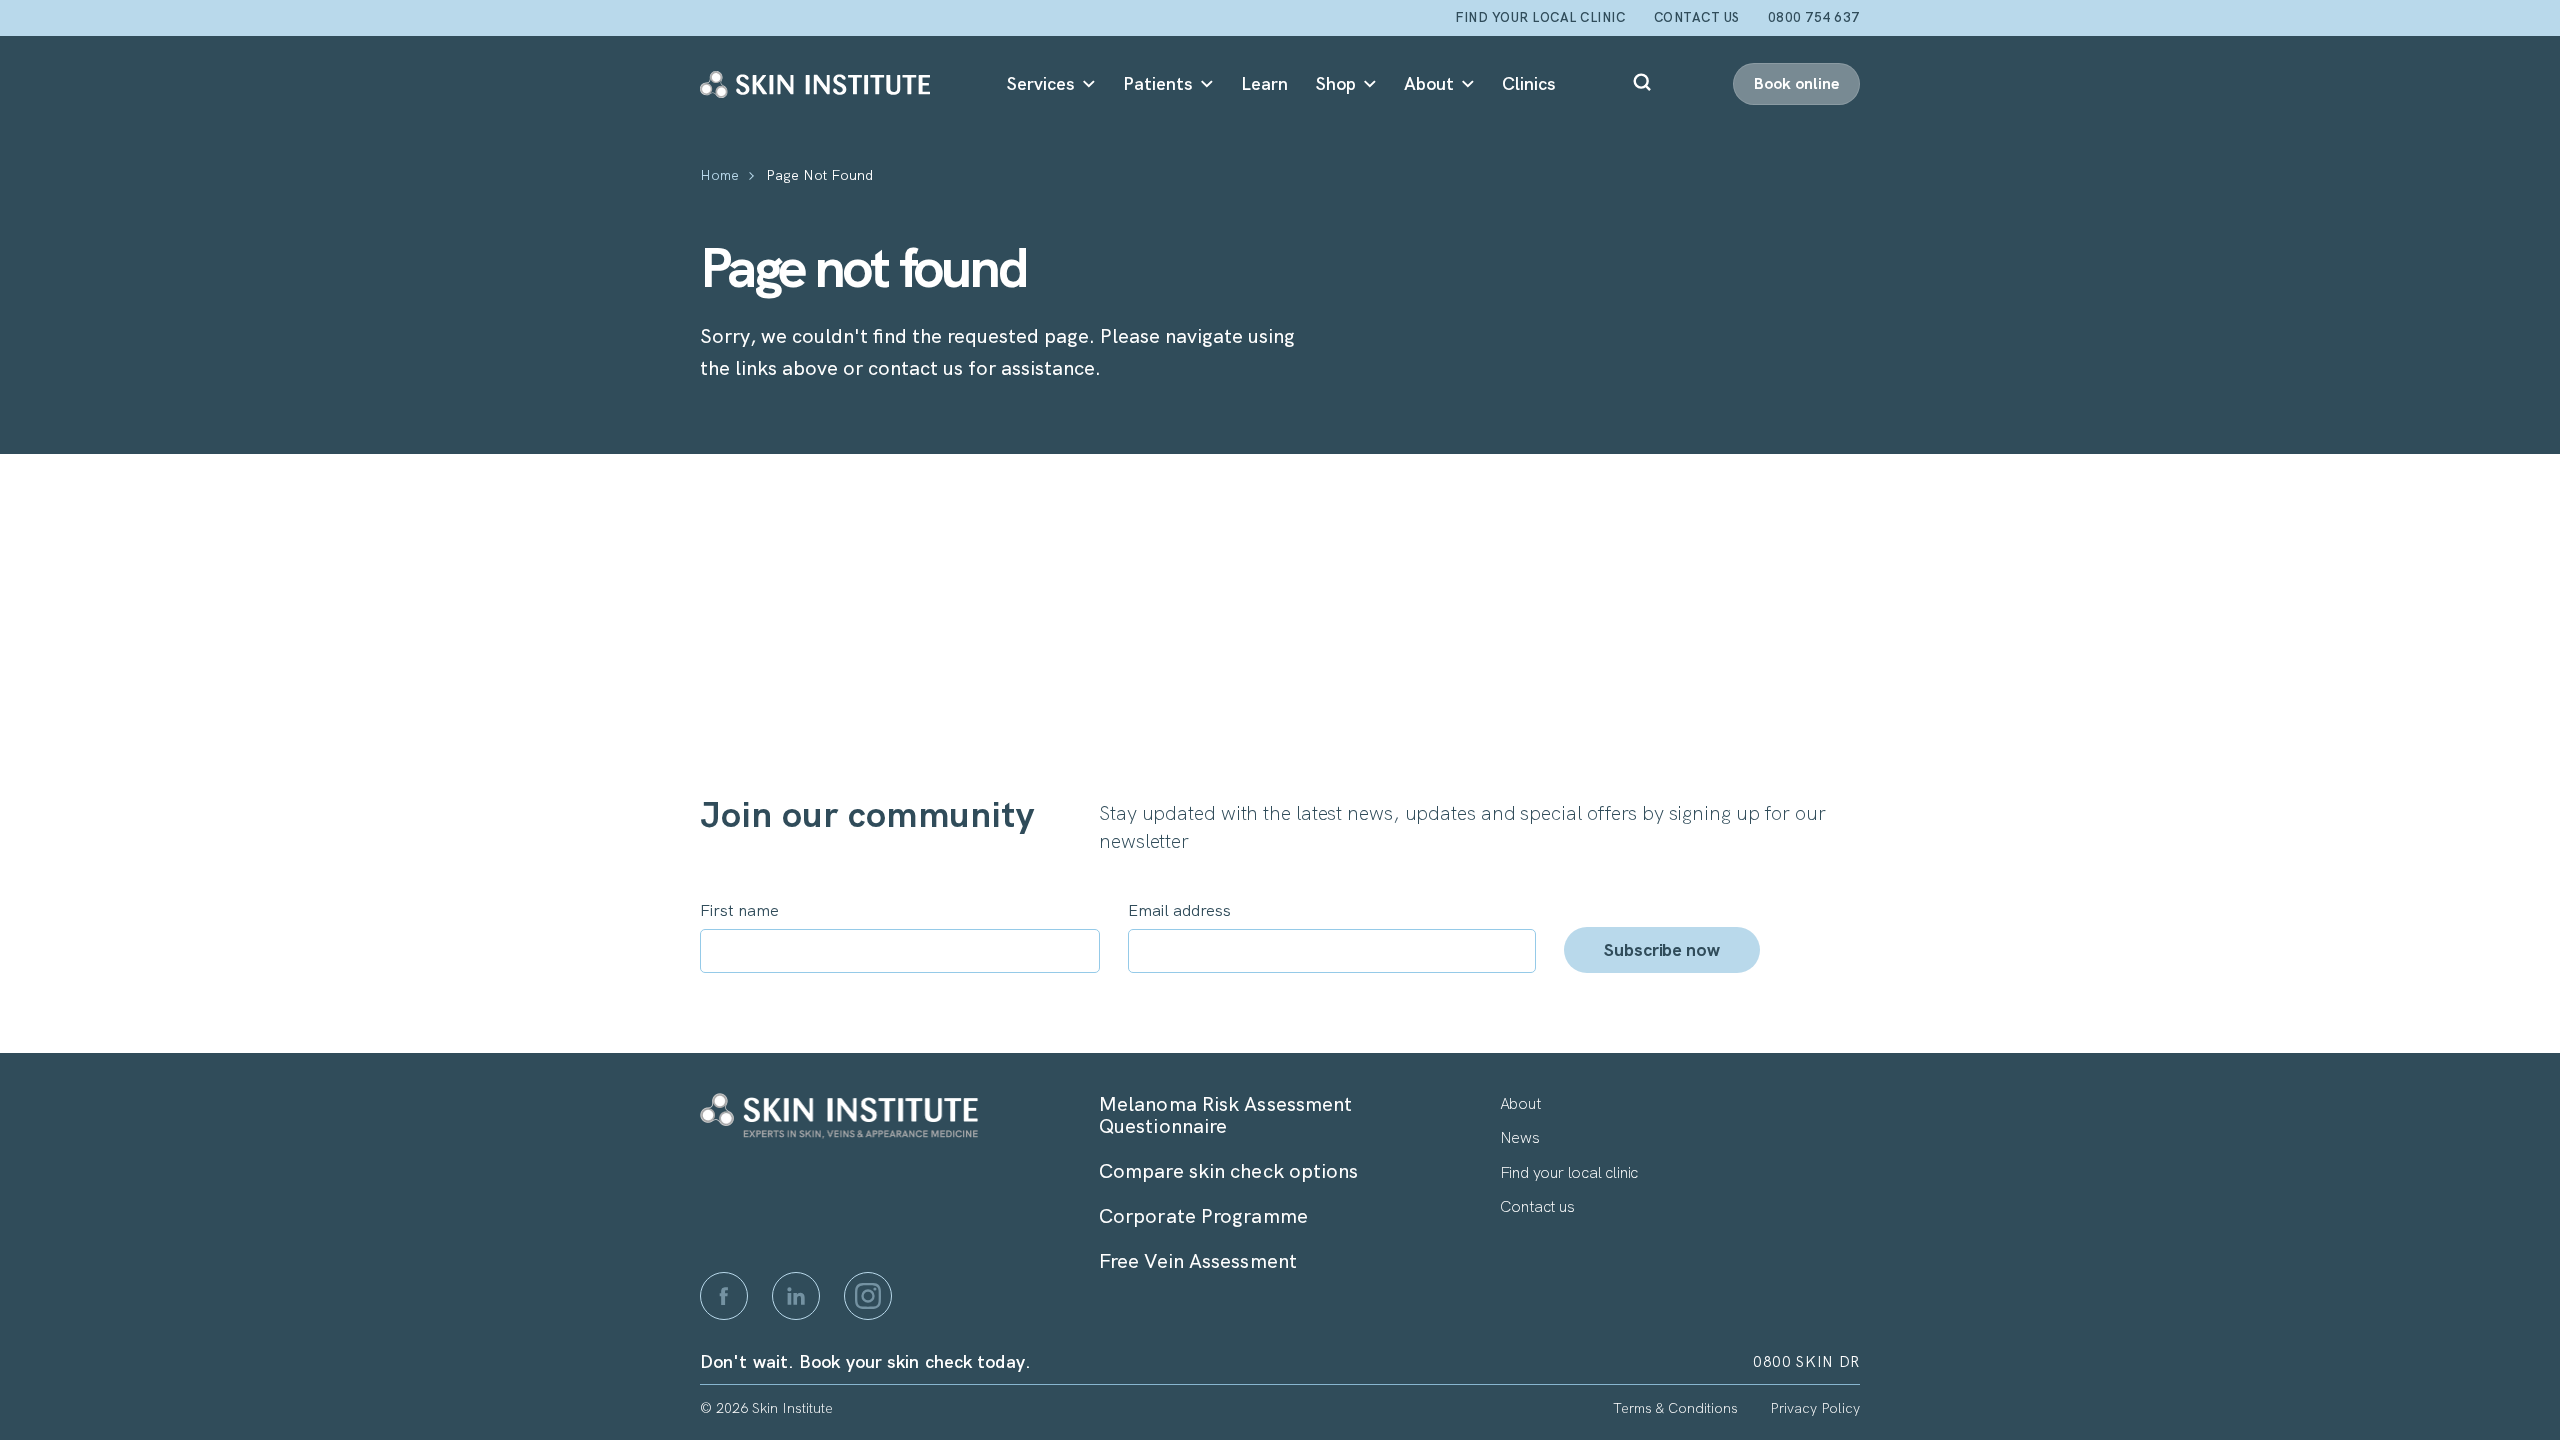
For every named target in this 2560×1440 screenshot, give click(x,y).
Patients (1158, 83)
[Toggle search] (1644, 84)
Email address (1179, 911)
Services (1041, 83)
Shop (1336, 83)
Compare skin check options (1229, 1171)
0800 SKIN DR (1806, 1362)
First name (739, 911)
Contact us (1537, 1206)
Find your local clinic (1540, 17)
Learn (1264, 83)
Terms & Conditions (1675, 1408)
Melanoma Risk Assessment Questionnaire (1225, 1115)
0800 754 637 (1814, 17)
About (1429, 83)
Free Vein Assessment (1198, 1261)
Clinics (1529, 83)
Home (719, 176)
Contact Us (1697, 17)
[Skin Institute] (815, 84)
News (1520, 1137)
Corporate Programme (1203, 1216)
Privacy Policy (1815, 1408)
